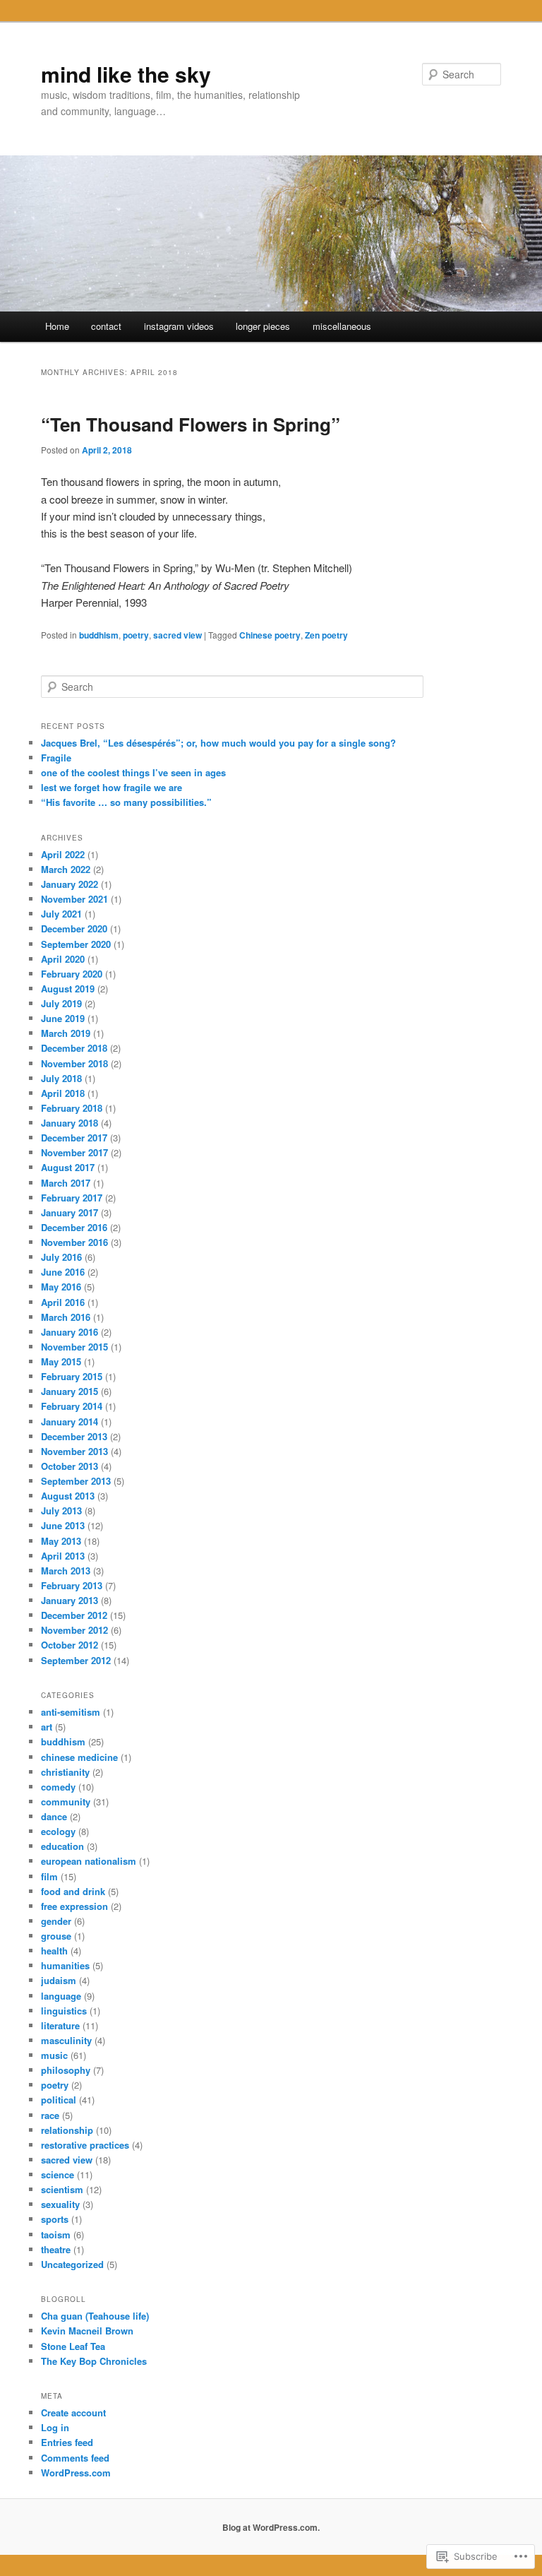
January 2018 (70, 1123)
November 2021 (74, 899)
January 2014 (70, 1421)
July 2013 (61, 1510)
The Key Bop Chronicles (94, 2361)
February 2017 (72, 1198)
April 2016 (63, 1302)
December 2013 (74, 1436)
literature (60, 2025)
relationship (67, 2130)
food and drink (73, 1891)
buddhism (99, 635)
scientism (62, 2189)
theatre (56, 2249)
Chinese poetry (270, 635)
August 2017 (68, 1167)
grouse (56, 1936)
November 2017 (74, 1152)
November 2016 (74, 1242)
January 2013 (70, 1600)
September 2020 (76, 944)
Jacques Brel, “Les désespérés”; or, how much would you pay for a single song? (218, 743)
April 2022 (63, 854)
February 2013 (72, 1585)
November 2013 (74, 1451)
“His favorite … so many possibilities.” (126, 802)
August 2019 (68, 989)
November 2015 (74, 1347)
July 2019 (61, 1003)
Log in (55, 2427)
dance (54, 1816)
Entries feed (67, 2442)
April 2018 (63, 1093)
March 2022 (66, 869)
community (66, 1802)
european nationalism (89, 1861)
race (50, 2115)
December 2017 (74, 1138)
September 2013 (76, 1481)
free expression (74, 1906)
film (49, 1876)
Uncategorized (72, 2264)
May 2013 (61, 1541)
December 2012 (74, 1615)
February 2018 (72, 1108)
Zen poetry (326, 635)
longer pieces (263, 326)
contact (106, 326)
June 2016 (63, 1272)
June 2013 (63, 1525)
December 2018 (74, 1048)
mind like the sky (126, 74)
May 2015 (61, 1361)
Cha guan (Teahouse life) (95, 2316)
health (54, 1951)
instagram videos (179, 326)
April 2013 (63, 1556)
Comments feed (75, 2458)
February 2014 (72, 1406)
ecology (58, 1831)
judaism (59, 1980)
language (61, 1996)
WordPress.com (76, 2473)
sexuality (60, 2204)
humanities (65, 1965)
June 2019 (63, 1018)
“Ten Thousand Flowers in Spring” (191, 424)
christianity (65, 1772)
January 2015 (70, 1391)
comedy (58, 1787)
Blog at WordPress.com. (271, 2527)
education (62, 1846)
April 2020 (63, 959)
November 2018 (74, 1063)
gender (56, 1921)
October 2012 (70, 1645)
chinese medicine (79, 1757)
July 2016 (61, 1257)
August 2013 (68, 1496)
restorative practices (85, 2145)
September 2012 (76, 1660)
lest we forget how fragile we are (112, 787)
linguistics (64, 2011)
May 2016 (61, 1287)
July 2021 (61, 914)
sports (55, 2219)
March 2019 (66, 1033)
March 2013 (66, 1571)
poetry (136, 635)
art (47, 1727)
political (59, 2100)
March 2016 (66, 1317)
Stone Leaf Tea (73, 2346)
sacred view (177, 635)
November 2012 (74, 1630)
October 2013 (70, 1466)
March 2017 (66, 1183)
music (54, 2055)
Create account (73, 2412)
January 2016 (70, 1332)
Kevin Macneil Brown (87, 2331)
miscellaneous (342, 326)
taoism (56, 2234)
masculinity (66, 2040)
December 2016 (74, 1227)
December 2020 (74, 928)
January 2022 (70, 884)
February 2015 (72, 1376)
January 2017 (70, 1212)
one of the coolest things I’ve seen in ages (133, 772)
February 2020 (72, 974)
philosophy (66, 2070)
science (58, 2174)
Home (57, 326)
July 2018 (61, 1078)
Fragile (56, 758)
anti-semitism (71, 1712)
